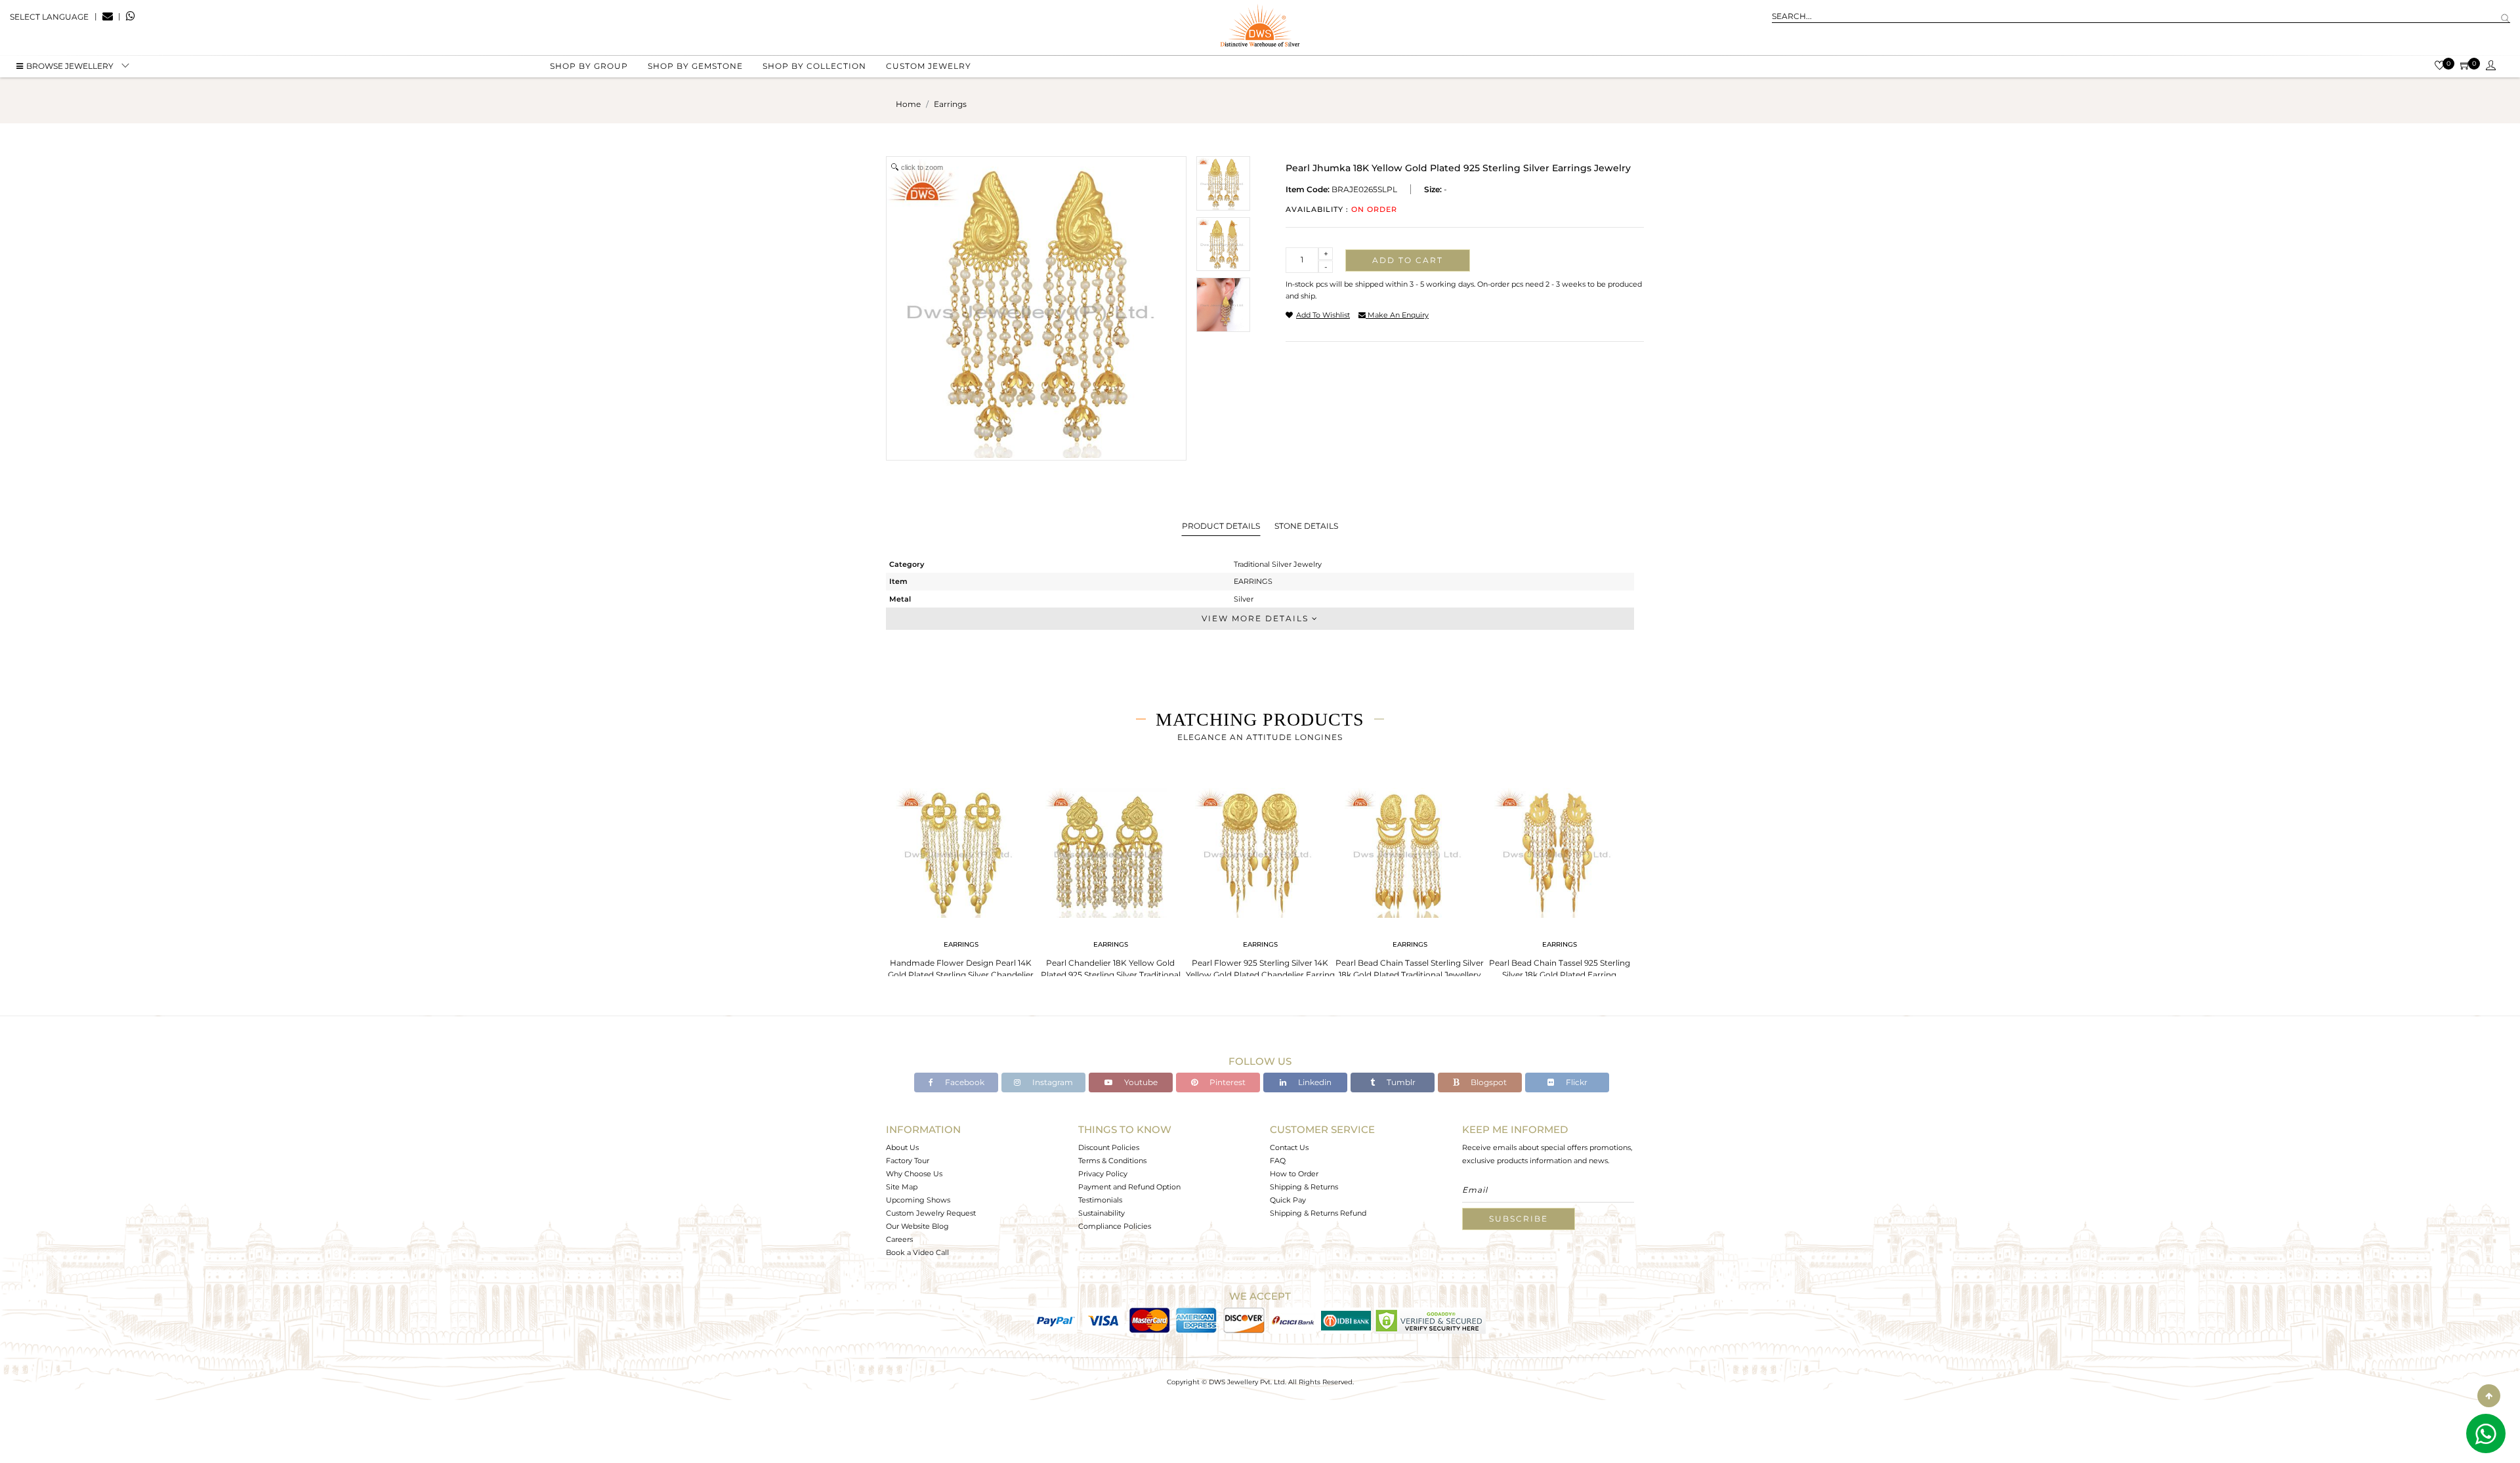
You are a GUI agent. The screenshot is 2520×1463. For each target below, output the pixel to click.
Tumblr (1400, 1082)
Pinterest (1227, 1082)
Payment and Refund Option (1129, 1187)
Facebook (964, 1082)
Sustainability (1102, 1213)
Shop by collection (814, 66)
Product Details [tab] (1221, 526)
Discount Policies (1109, 1147)
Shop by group (589, 66)
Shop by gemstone (695, 66)
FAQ (1278, 1161)
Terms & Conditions (1112, 1161)
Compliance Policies (1115, 1226)
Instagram (1052, 1082)
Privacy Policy (1103, 1174)
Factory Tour (908, 1161)
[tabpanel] (961, 885)
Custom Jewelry (929, 66)
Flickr (1576, 1082)
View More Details (1257, 618)
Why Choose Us (914, 1174)
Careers (899, 1239)
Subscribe (1519, 1219)
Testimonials (1100, 1200)
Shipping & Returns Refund (1318, 1213)
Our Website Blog (917, 1226)
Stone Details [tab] (1306, 526)
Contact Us (1289, 1147)
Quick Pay (1288, 1200)
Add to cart (1408, 260)
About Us (902, 1147)
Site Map (902, 1187)
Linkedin (1314, 1082)
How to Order (1294, 1174)
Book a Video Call (917, 1252)
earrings (950, 104)
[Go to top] (2489, 1396)
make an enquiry (1397, 315)
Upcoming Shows (918, 1200)
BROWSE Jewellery (70, 66)
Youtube (1140, 1082)
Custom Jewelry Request (931, 1213)
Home (908, 104)
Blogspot (1488, 1082)
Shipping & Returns (1304, 1187)
